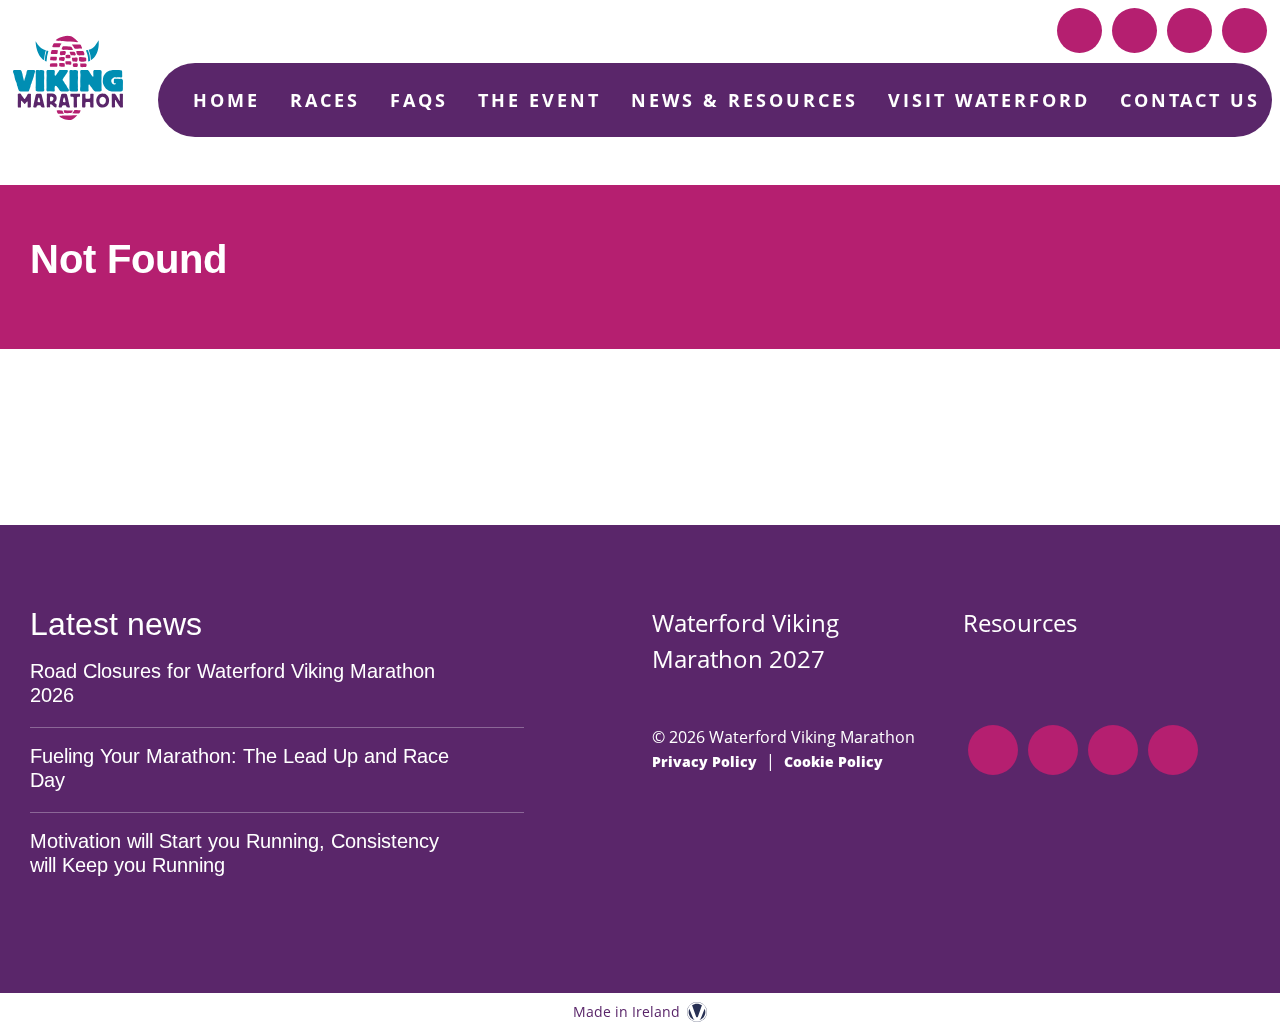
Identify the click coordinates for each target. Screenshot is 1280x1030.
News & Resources (744, 100)
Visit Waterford (989, 100)
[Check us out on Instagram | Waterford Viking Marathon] (1189, 30)
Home (226, 100)
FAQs (419, 100)
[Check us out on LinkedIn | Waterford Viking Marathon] (1079, 30)
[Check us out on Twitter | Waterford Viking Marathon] (1244, 30)
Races (325, 100)
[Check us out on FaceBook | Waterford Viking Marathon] (1134, 30)
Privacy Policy (704, 761)
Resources (1020, 622)
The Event (539, 100)
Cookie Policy (833, 761)
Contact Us (1190, 100)
